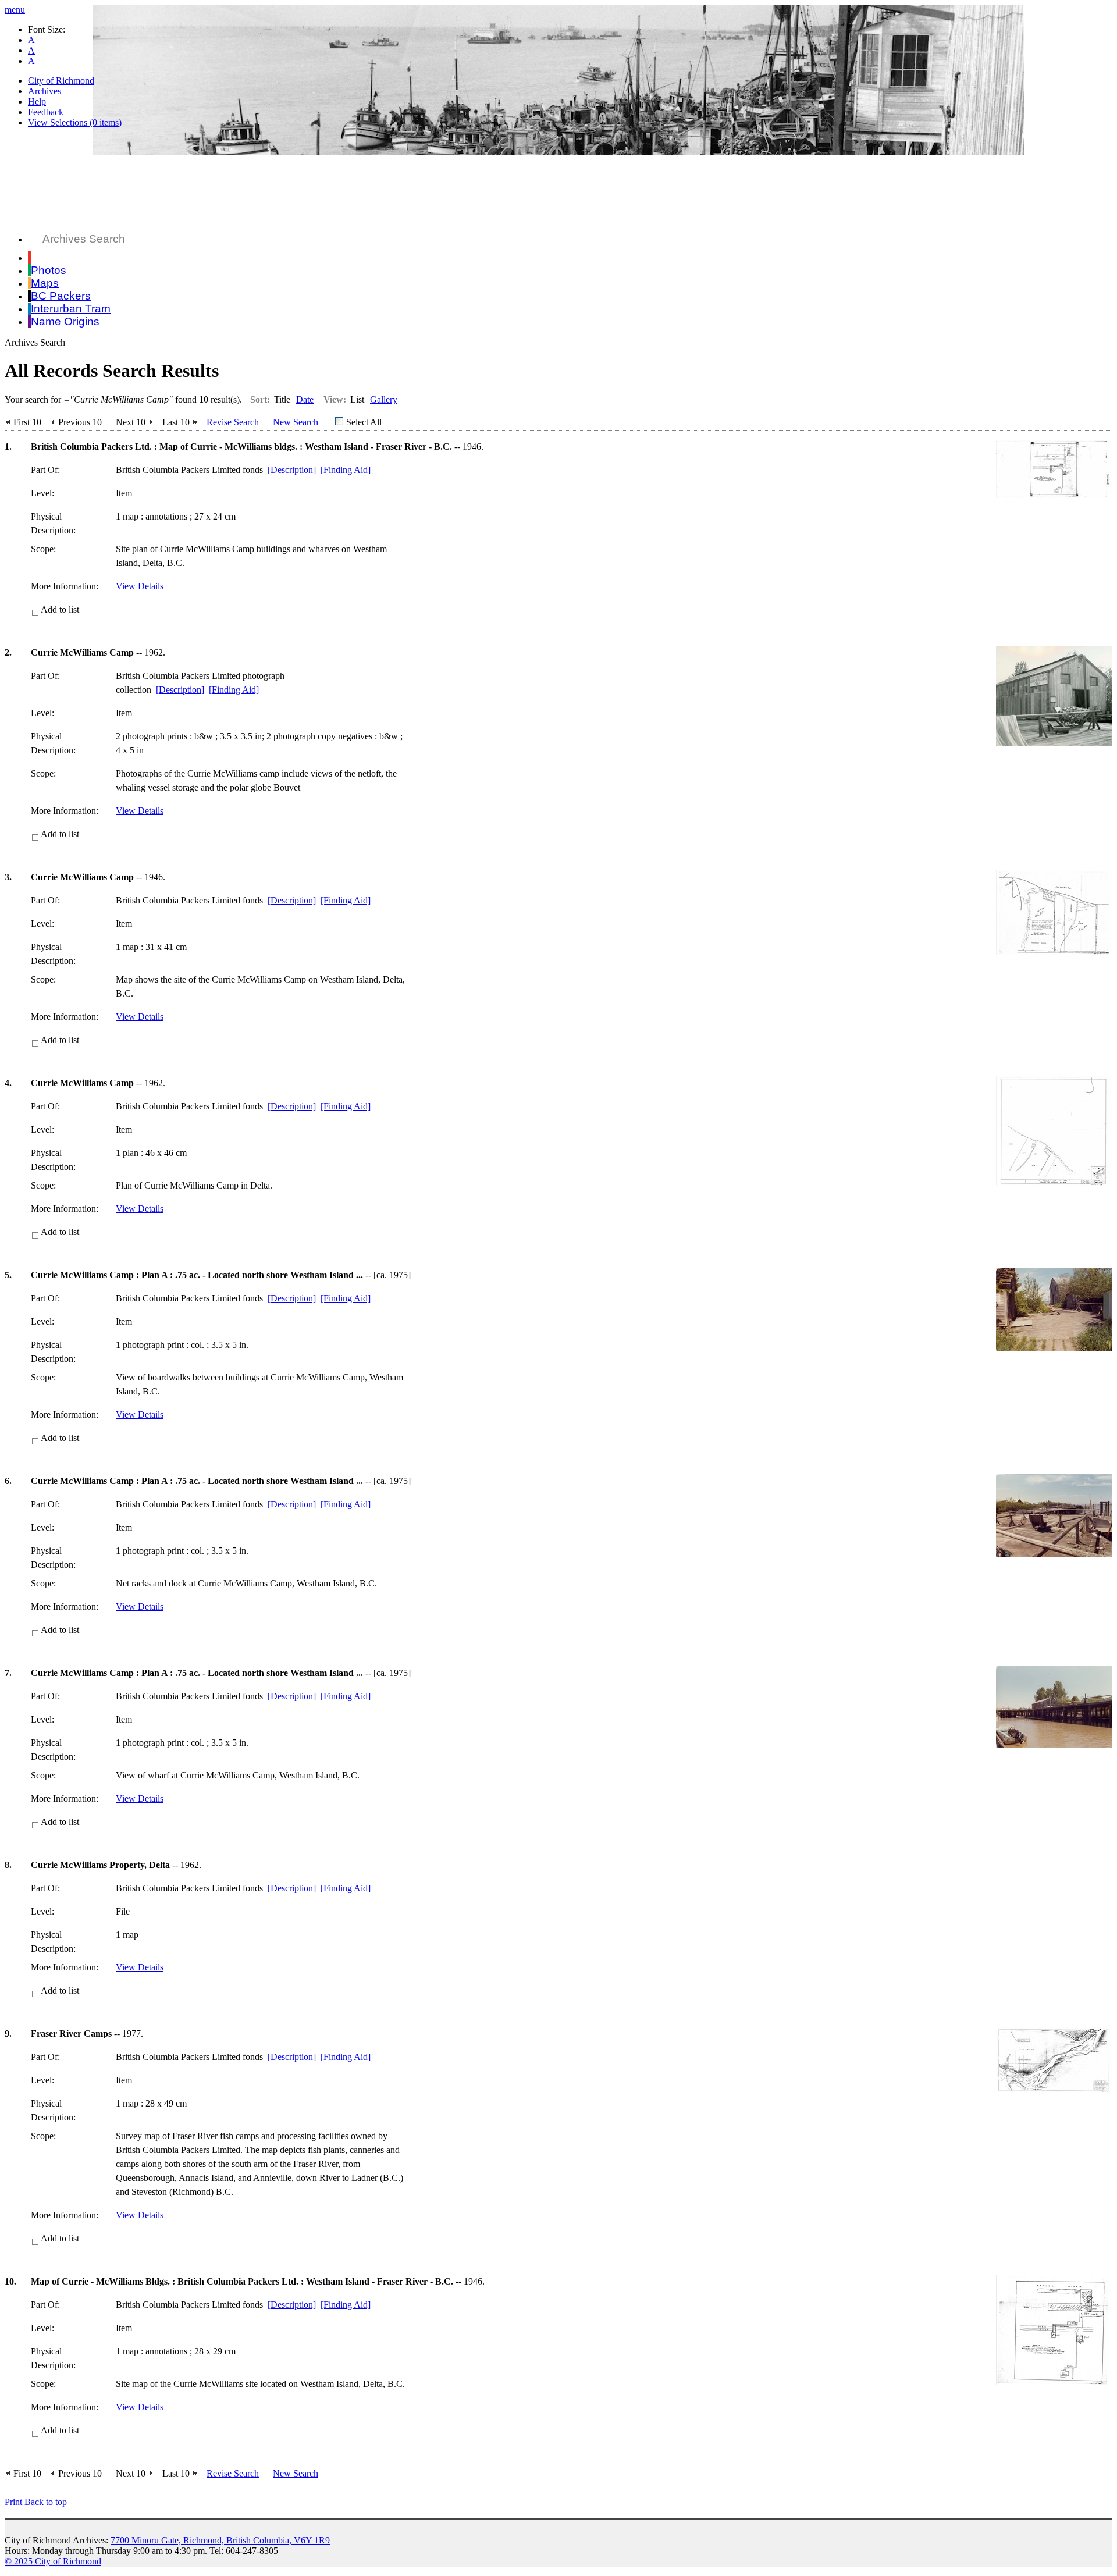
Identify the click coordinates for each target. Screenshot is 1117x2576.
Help (37, 102)
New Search (296, 422)
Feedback (46, 112)
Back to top (46, 2502)
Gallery (384, 399)
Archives (45, 91)
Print (13, 2502)
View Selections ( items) (75, 122)
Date (305, 399)
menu (15, 10)
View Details (140, 586)
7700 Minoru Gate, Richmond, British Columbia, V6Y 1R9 (220, 2540)
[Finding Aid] (346, 470)
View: (335, 399)
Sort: (260, 399)
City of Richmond (61, 81)
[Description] (292, 470)
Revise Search (233, 422)
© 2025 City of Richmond (53, 2561)
